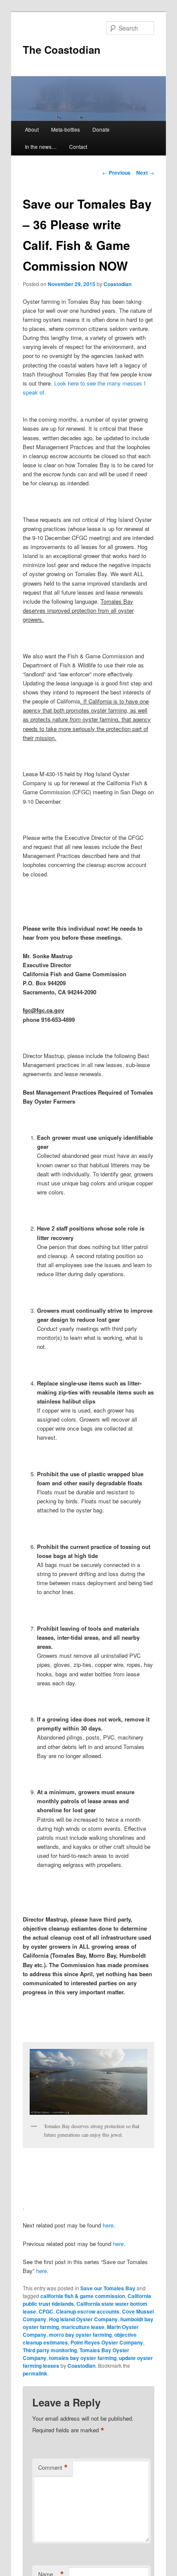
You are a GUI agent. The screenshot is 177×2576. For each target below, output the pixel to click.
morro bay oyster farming (80, 2335)
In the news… (41, 147)
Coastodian (117, 284)
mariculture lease (83, 2327)
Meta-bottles (66, 129)
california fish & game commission (83, 2296)
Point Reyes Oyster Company (107, 2342)
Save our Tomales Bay (108, 2288)
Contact (78, 147)
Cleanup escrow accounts (88, 2311)
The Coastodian (62, 49)
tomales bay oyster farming (83, 2358)
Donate (101, 129)
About (32, 129)
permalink (35, 2373)
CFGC (46, 2311)
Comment (53, 2468)
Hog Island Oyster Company (83, 2319)
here (108, 2225)
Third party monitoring (50, 2350)
